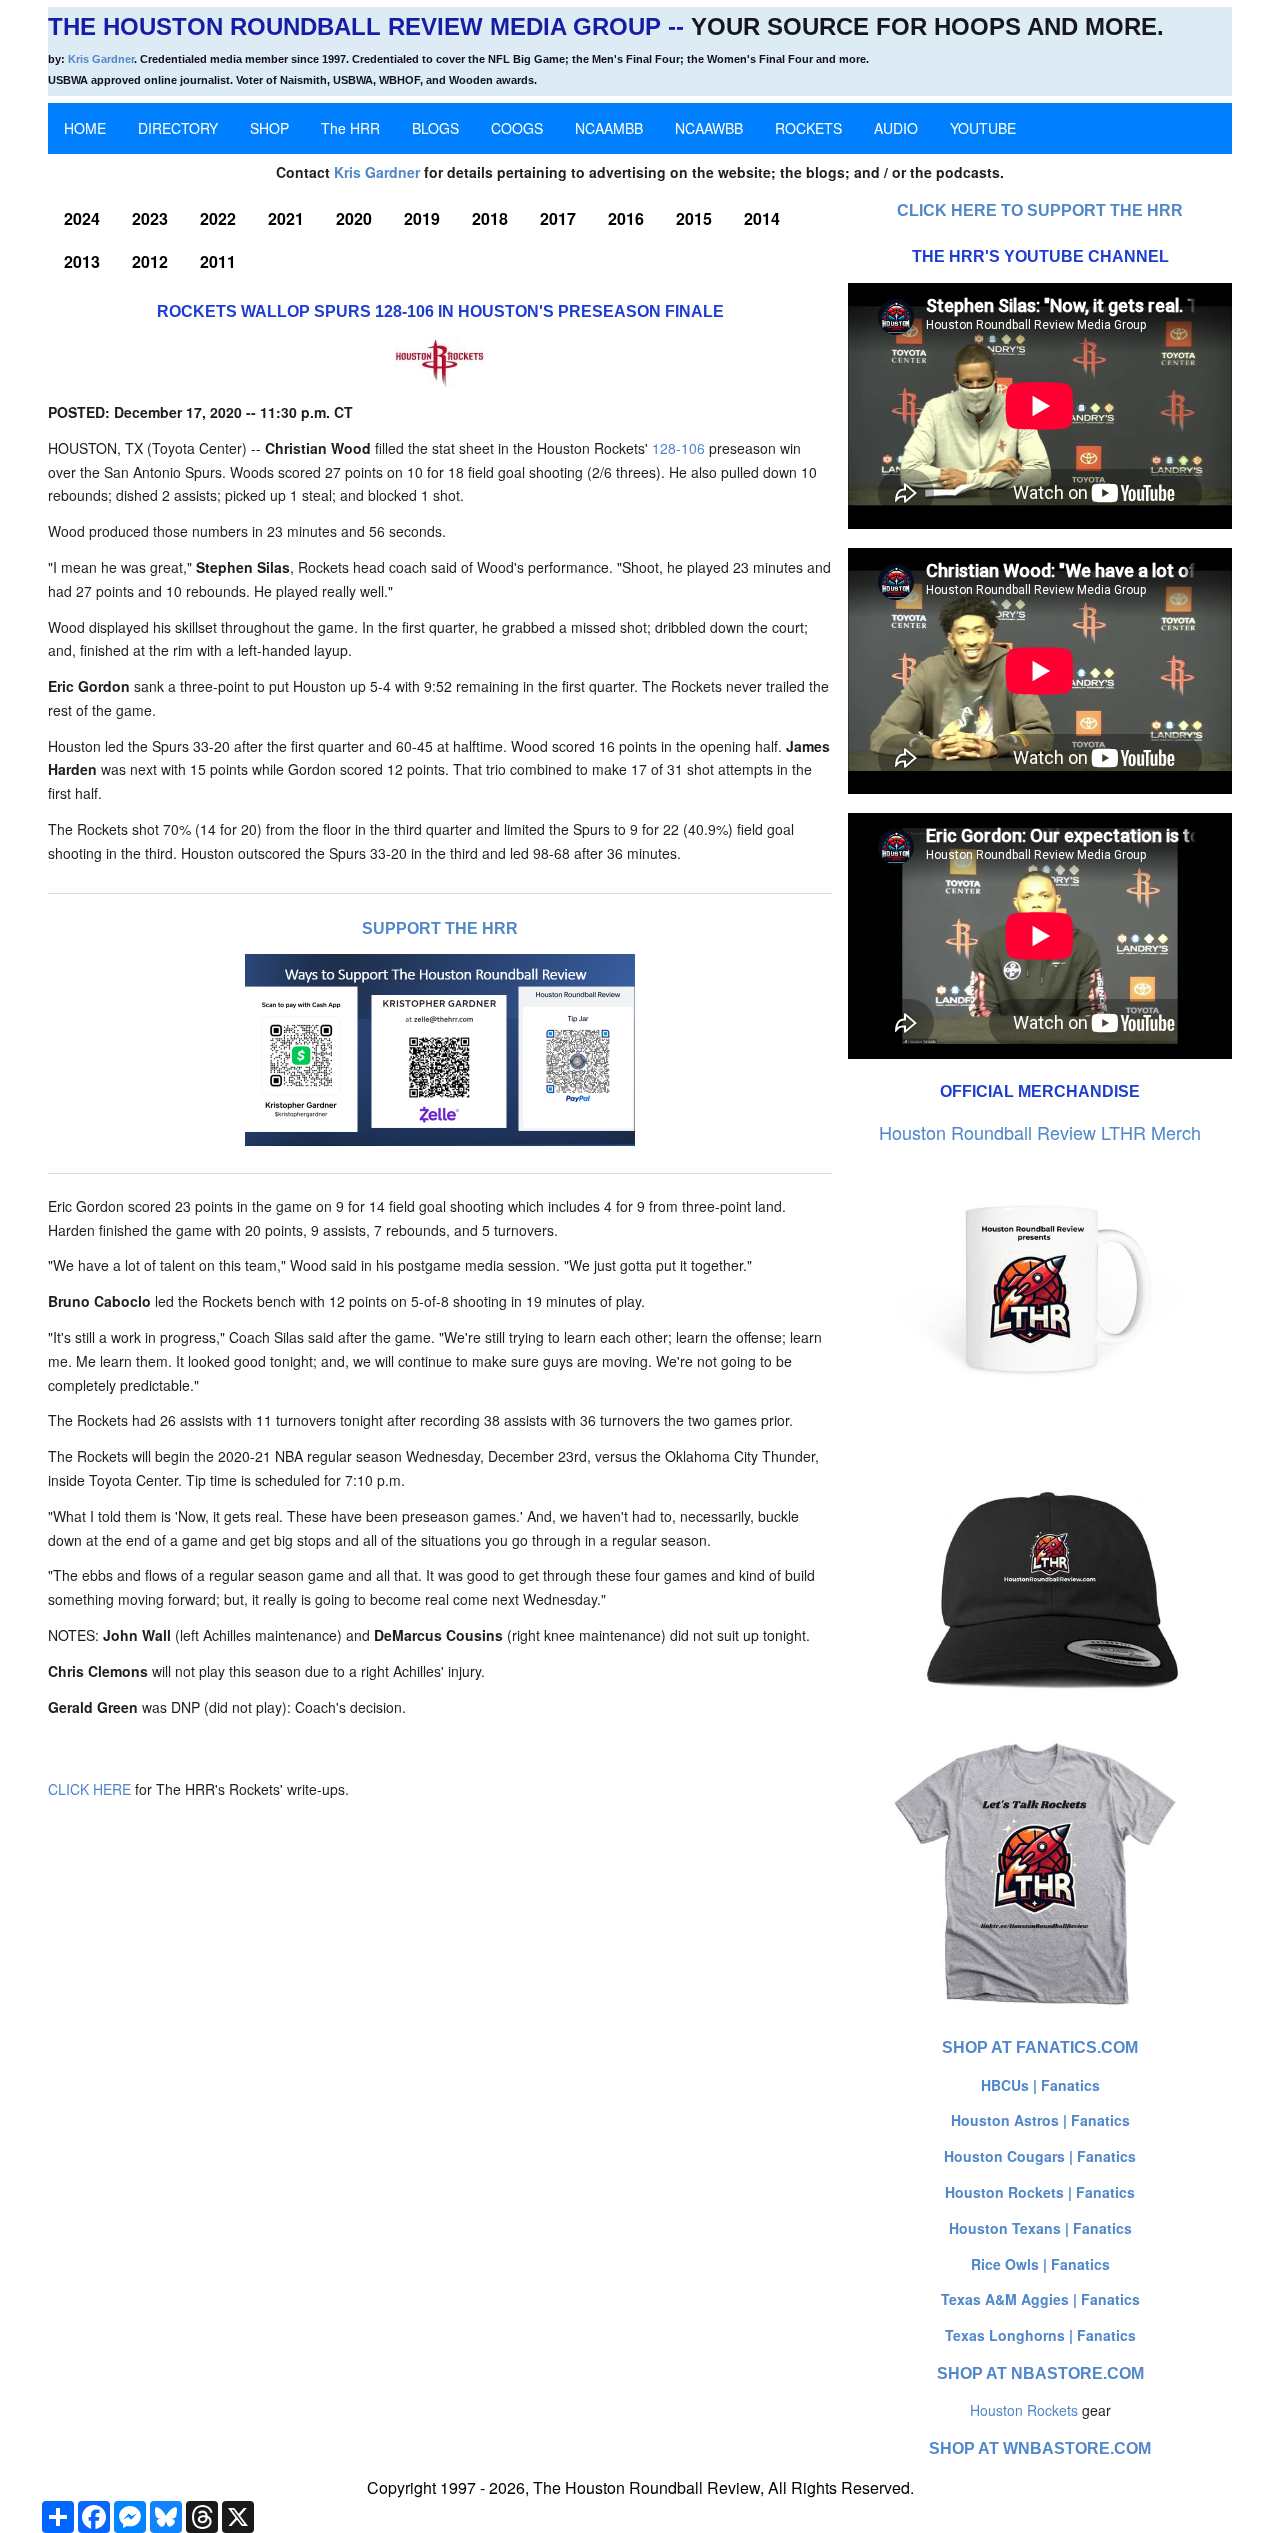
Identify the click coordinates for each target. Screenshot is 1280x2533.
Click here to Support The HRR (1040, 210)
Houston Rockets (1024, 2410)
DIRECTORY (178, 128)
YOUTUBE (983, 128)
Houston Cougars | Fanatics (1040, 2156)
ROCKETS (808, 128)
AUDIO (896, 128)
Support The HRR (440, 928)
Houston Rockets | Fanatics (1040, 2192)
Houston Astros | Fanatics (1040, 2120)
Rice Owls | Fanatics (1040, 2264)
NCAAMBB (609, 128)
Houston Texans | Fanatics (1040, 2228)
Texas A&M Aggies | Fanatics (1040, 2299)
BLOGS (435, 128)
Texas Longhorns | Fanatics (1040, 2335)
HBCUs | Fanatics (1040, 2085)
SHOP (269, 128)
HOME (85, 128)
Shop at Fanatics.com (1040, 2047)
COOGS (517, 128)
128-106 (678, 448)
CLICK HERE (89, 1789)
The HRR (350, 128)
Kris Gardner (101, 59)
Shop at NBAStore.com (1040, 2373)
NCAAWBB (709, 128)
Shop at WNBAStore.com (1040, 2448)
